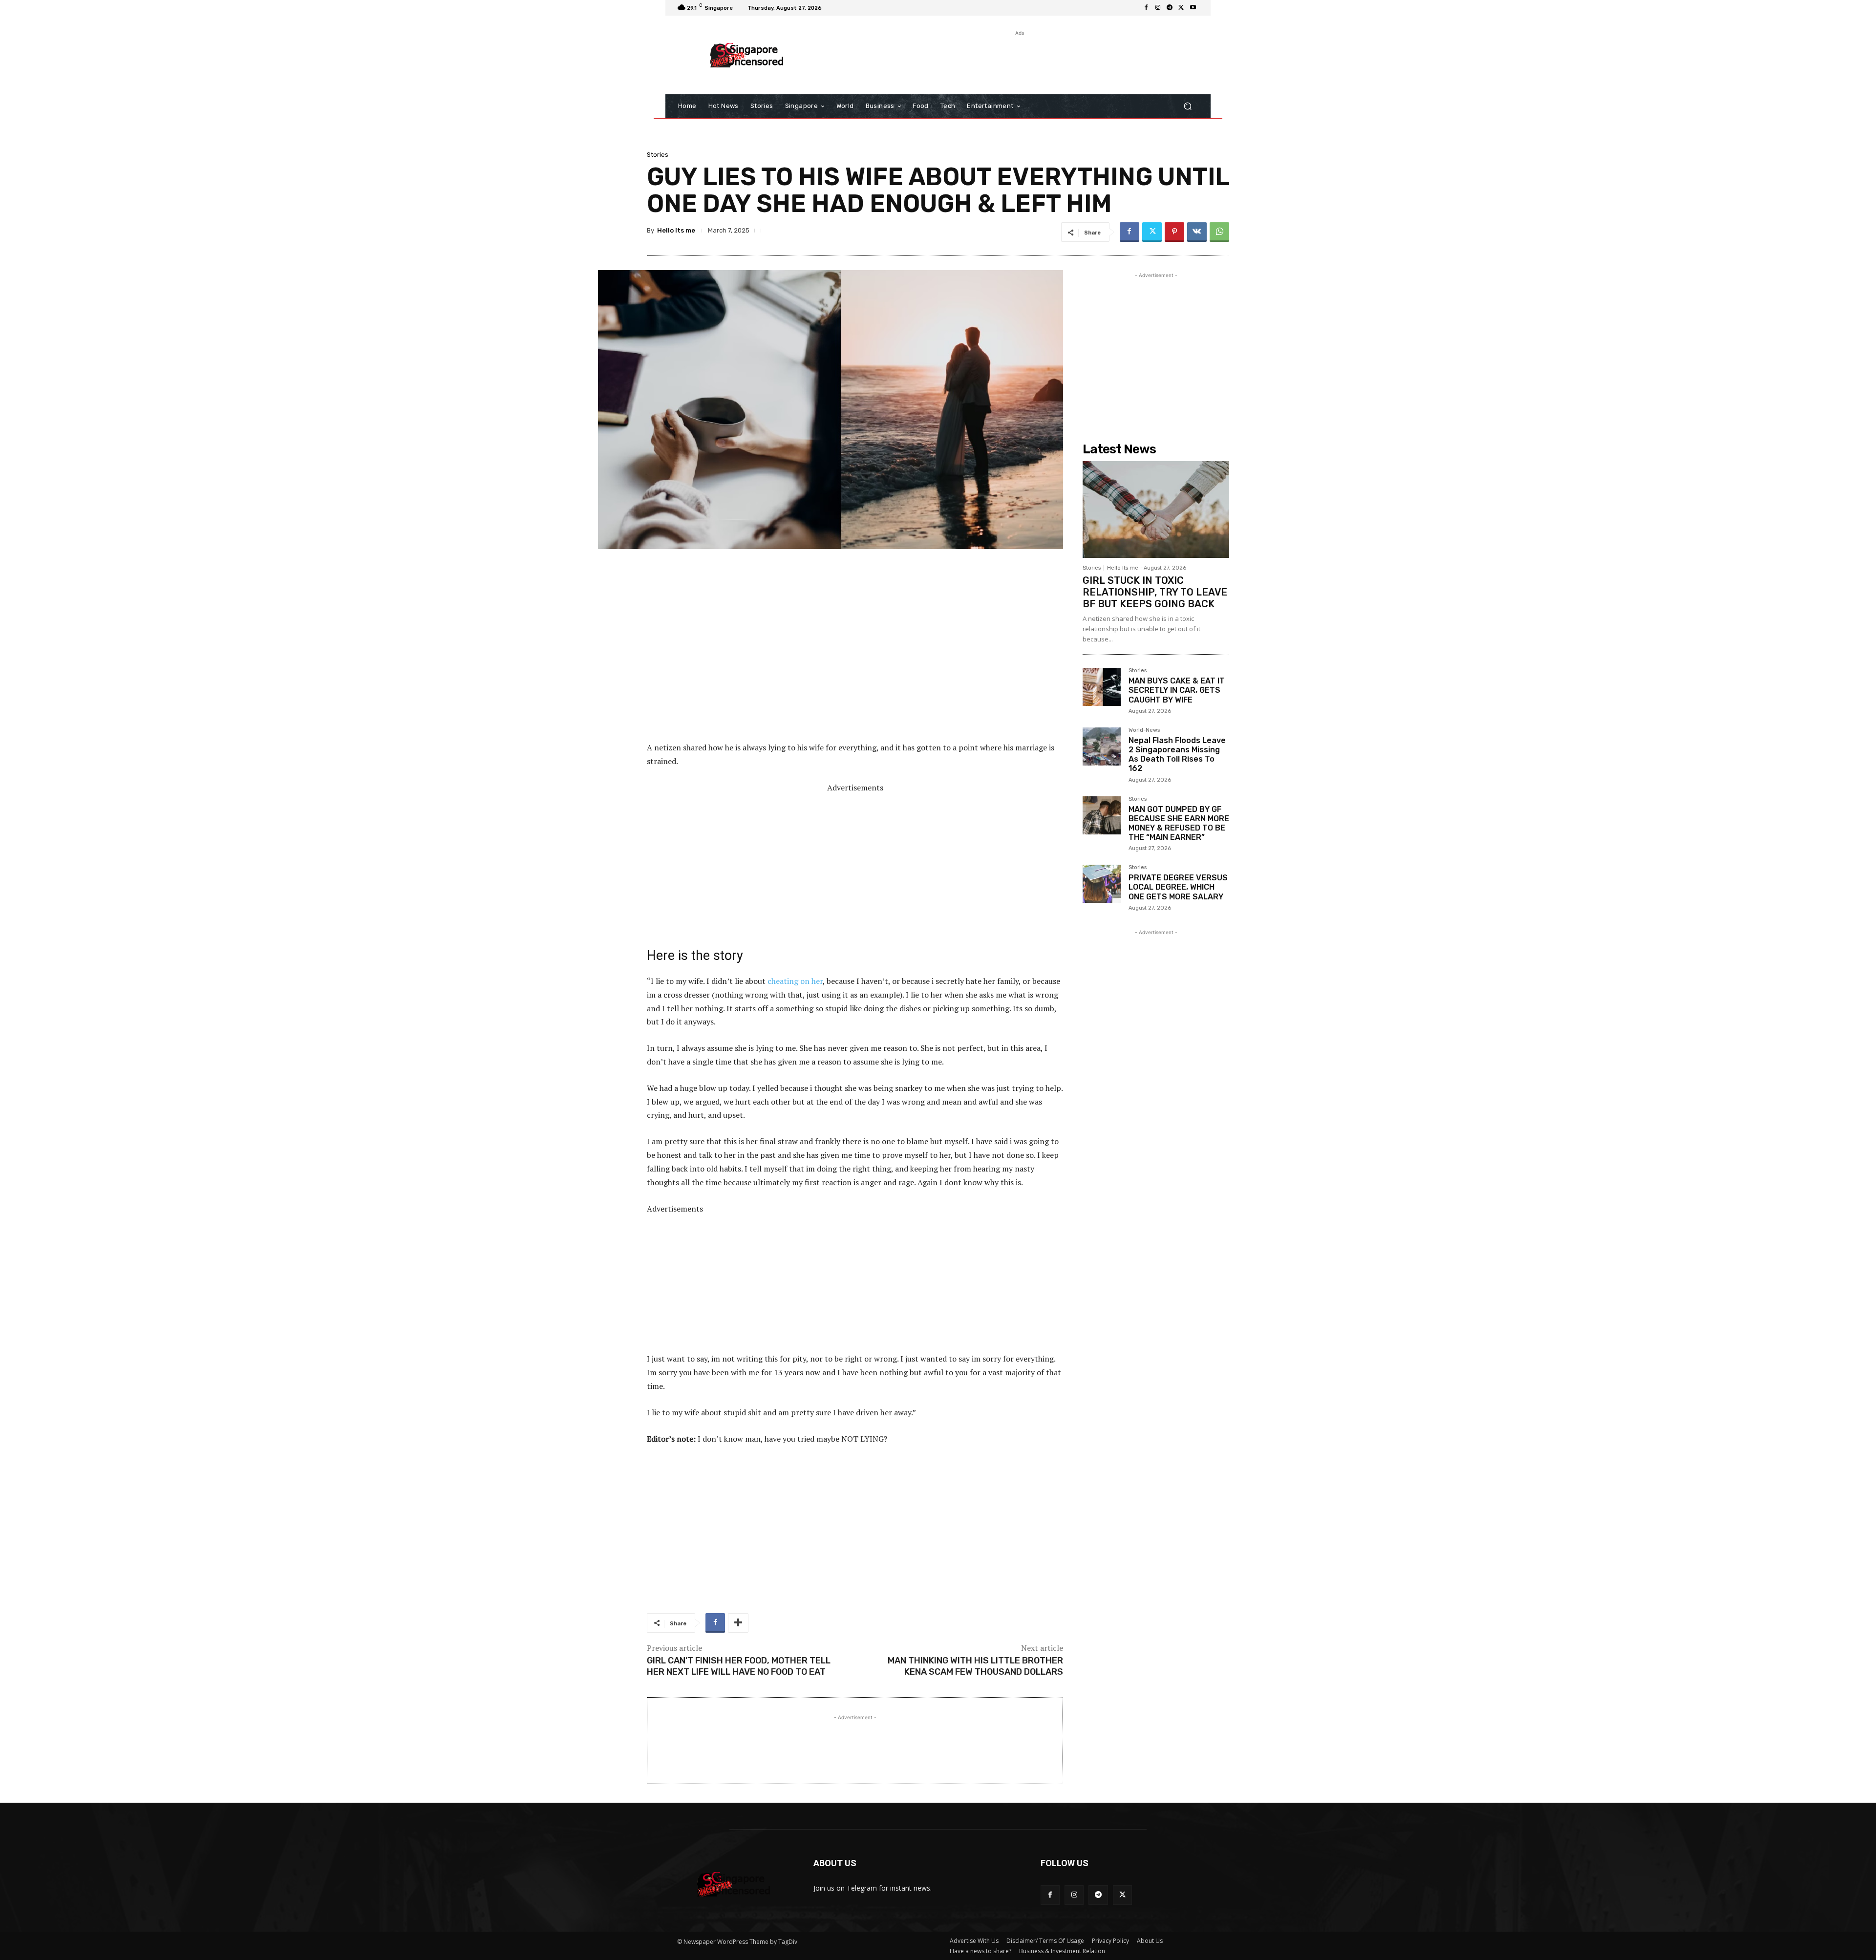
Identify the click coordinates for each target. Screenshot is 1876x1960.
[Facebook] (1146, 8)
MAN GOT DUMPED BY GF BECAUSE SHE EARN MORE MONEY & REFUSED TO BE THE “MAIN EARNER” (1179, 823)
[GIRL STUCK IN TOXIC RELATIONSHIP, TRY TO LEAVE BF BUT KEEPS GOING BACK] (1156, 510)
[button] (1187, 106)
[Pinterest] (1174, 232)
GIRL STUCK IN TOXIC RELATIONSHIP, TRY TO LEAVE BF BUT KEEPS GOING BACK (1155, 592)
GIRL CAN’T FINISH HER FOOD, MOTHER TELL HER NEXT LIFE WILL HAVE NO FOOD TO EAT (739, 1666)
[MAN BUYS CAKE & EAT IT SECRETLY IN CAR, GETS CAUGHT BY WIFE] (1102, 687)
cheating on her (795, 981)
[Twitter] (1181, 8)
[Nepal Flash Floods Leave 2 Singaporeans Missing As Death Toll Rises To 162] (1102, 746)
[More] (738, 1623)
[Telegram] (1170, 8)
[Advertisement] (1019, 60)
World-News (1144, 730)
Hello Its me (676, 230)
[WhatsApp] (1219, 232)
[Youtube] (1193, 8)
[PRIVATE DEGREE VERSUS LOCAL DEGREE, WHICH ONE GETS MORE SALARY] (1102, 884)
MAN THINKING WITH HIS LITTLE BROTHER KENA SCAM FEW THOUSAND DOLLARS (975, 1666)
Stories (658, 155)
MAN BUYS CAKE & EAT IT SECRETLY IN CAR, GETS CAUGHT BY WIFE (1177, 690)
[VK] (1197, 232)
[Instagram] (1158, 8)
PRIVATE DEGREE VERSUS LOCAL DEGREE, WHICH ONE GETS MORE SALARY (1178, 887)
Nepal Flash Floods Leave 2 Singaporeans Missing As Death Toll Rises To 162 (1177, 755)
